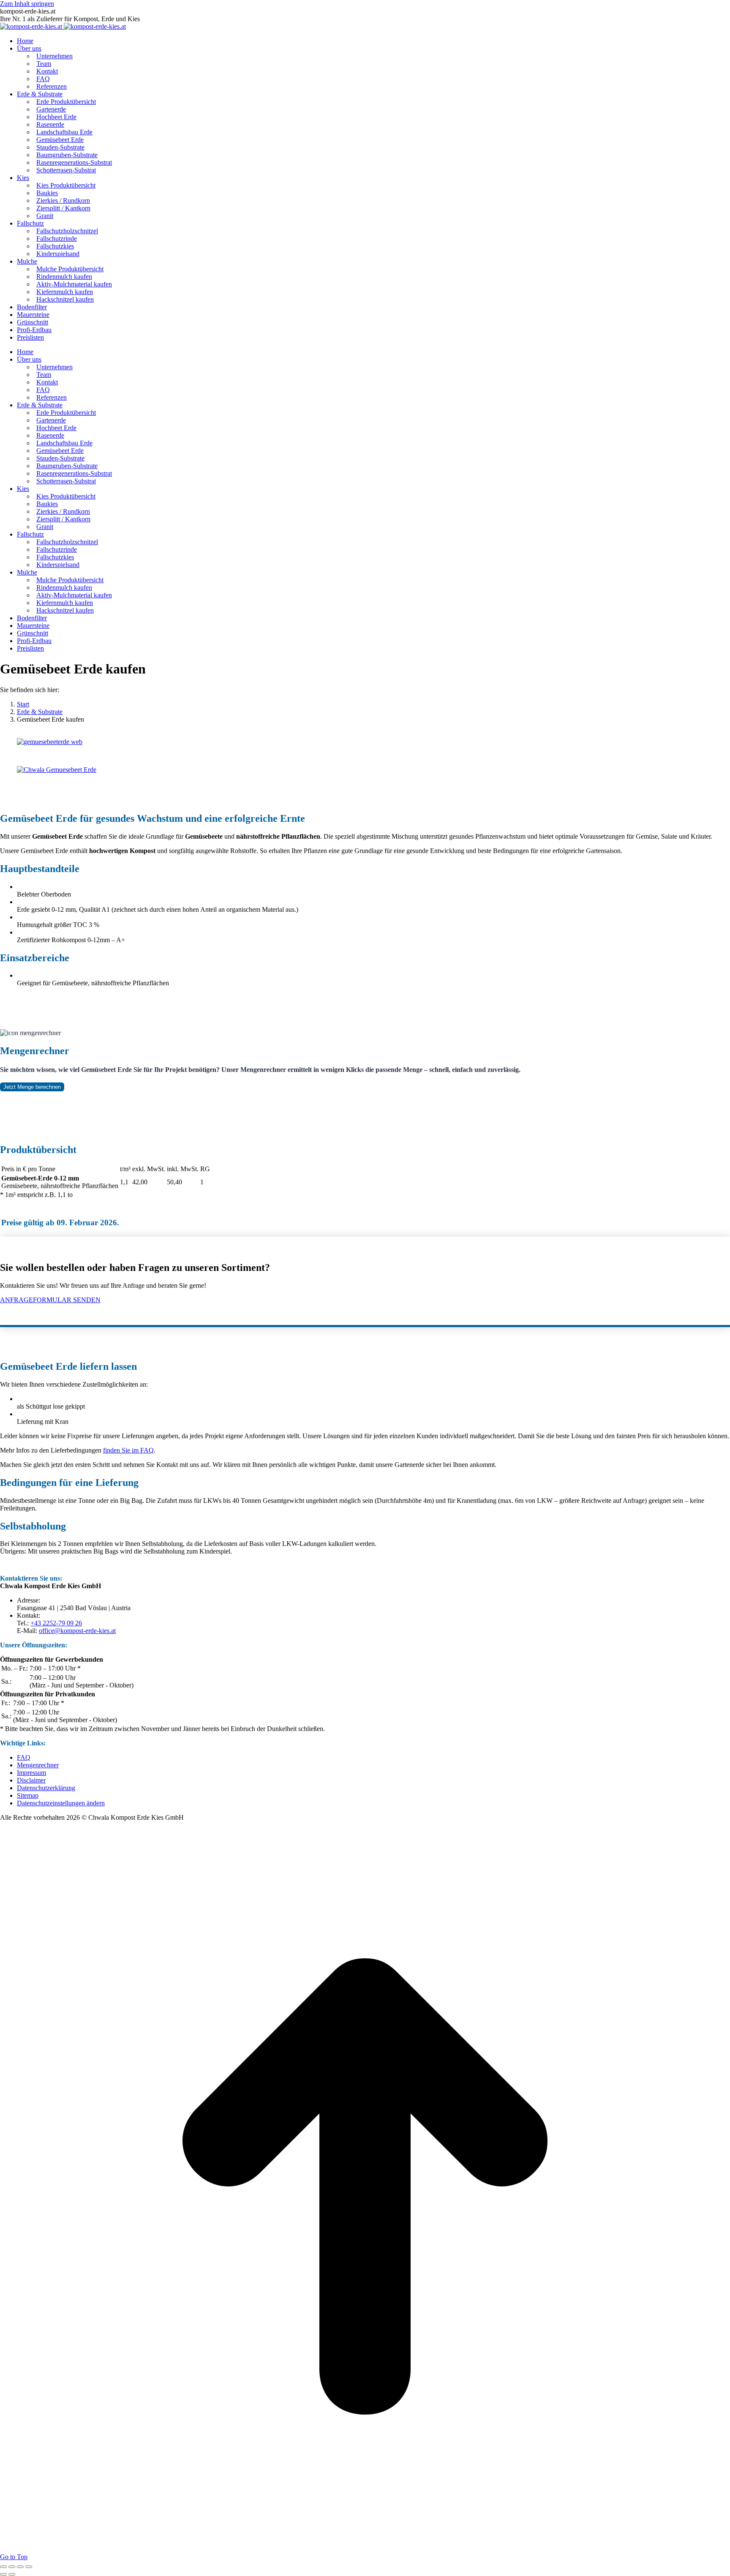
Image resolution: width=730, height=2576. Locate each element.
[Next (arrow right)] (12, 2574)
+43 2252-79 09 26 (56, 1623)
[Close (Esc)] (3, 2567)
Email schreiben (384, 1314)
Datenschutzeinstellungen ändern (61, 1803)
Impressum (31, 1773)
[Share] (12, 2567)
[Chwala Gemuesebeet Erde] (52, 770)
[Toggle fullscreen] (20, 2567)
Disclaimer (31, 1780)
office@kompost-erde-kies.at (77, 1631)
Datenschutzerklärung (46, 1788)
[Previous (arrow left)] (3, 2574)
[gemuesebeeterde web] (45, 742)
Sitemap (28, 1795)
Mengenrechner (38, 1765)
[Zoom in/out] (29, 2567)
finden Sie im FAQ (128, 1450)
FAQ (24, 1757)
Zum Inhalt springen (27, 4)
